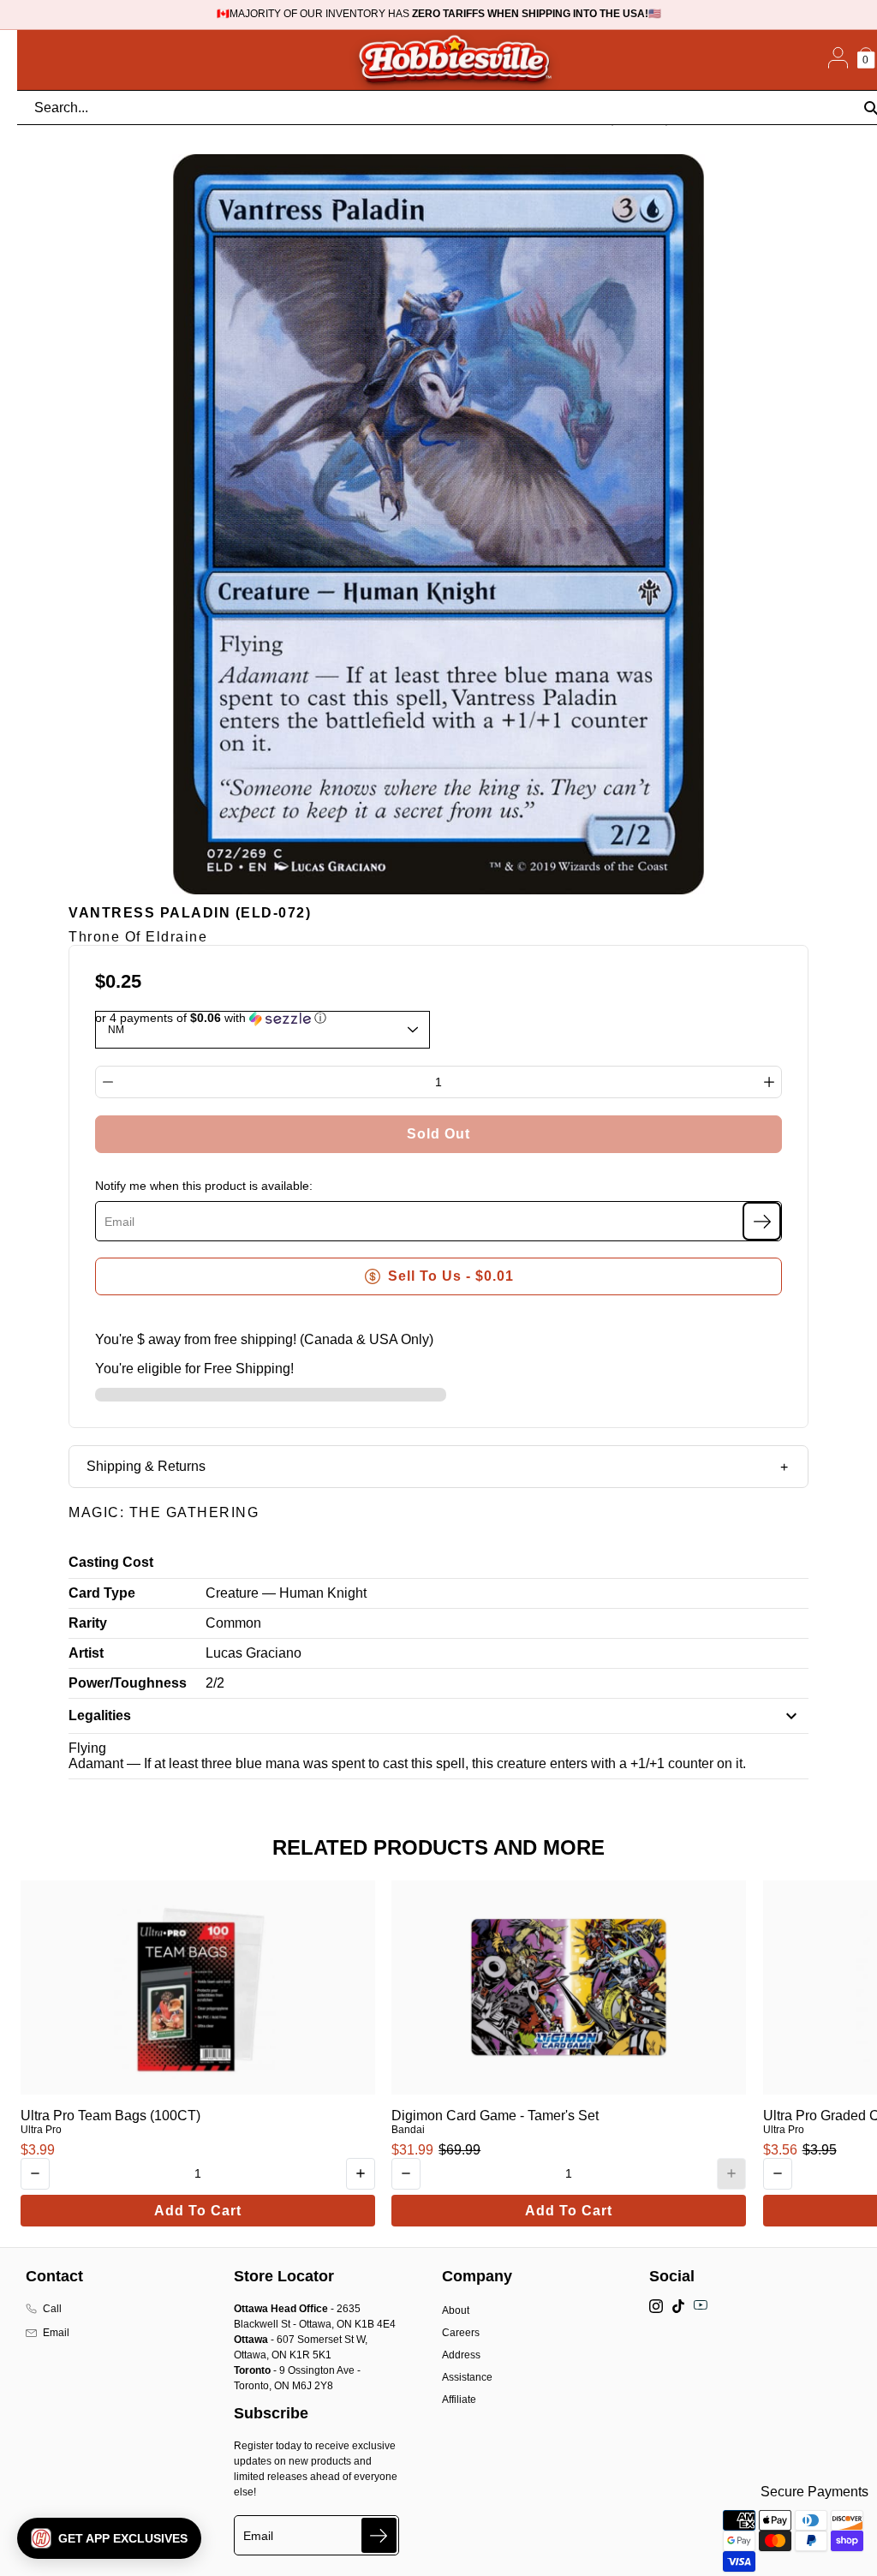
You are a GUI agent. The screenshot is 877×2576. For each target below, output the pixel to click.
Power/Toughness (128, 1683)
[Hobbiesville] (454, 60)
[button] (109, 2538)
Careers (461, 2333)
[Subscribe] (762, 1221)
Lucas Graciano (254, 1653)
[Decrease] (108, 1082)
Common (233, 1623)
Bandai (408, 2130)
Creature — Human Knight (286, 1593)
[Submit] (379, 2535)
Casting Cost (111, 1562)
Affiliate (459, 2400)
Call (52, 2309)
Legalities (100, 1715)
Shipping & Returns (146, 1466)
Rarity (88, 1623)
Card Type (102, 1593)
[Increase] (769, 1082)
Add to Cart (198, 2211)
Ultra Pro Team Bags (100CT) (110, 2116)
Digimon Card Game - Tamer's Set (495, 2116)
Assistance (467, 2377)
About (456, 2310)
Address (461, 2355)
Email (56, 2333)
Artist (86, 1653)
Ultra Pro (41, 2130)
